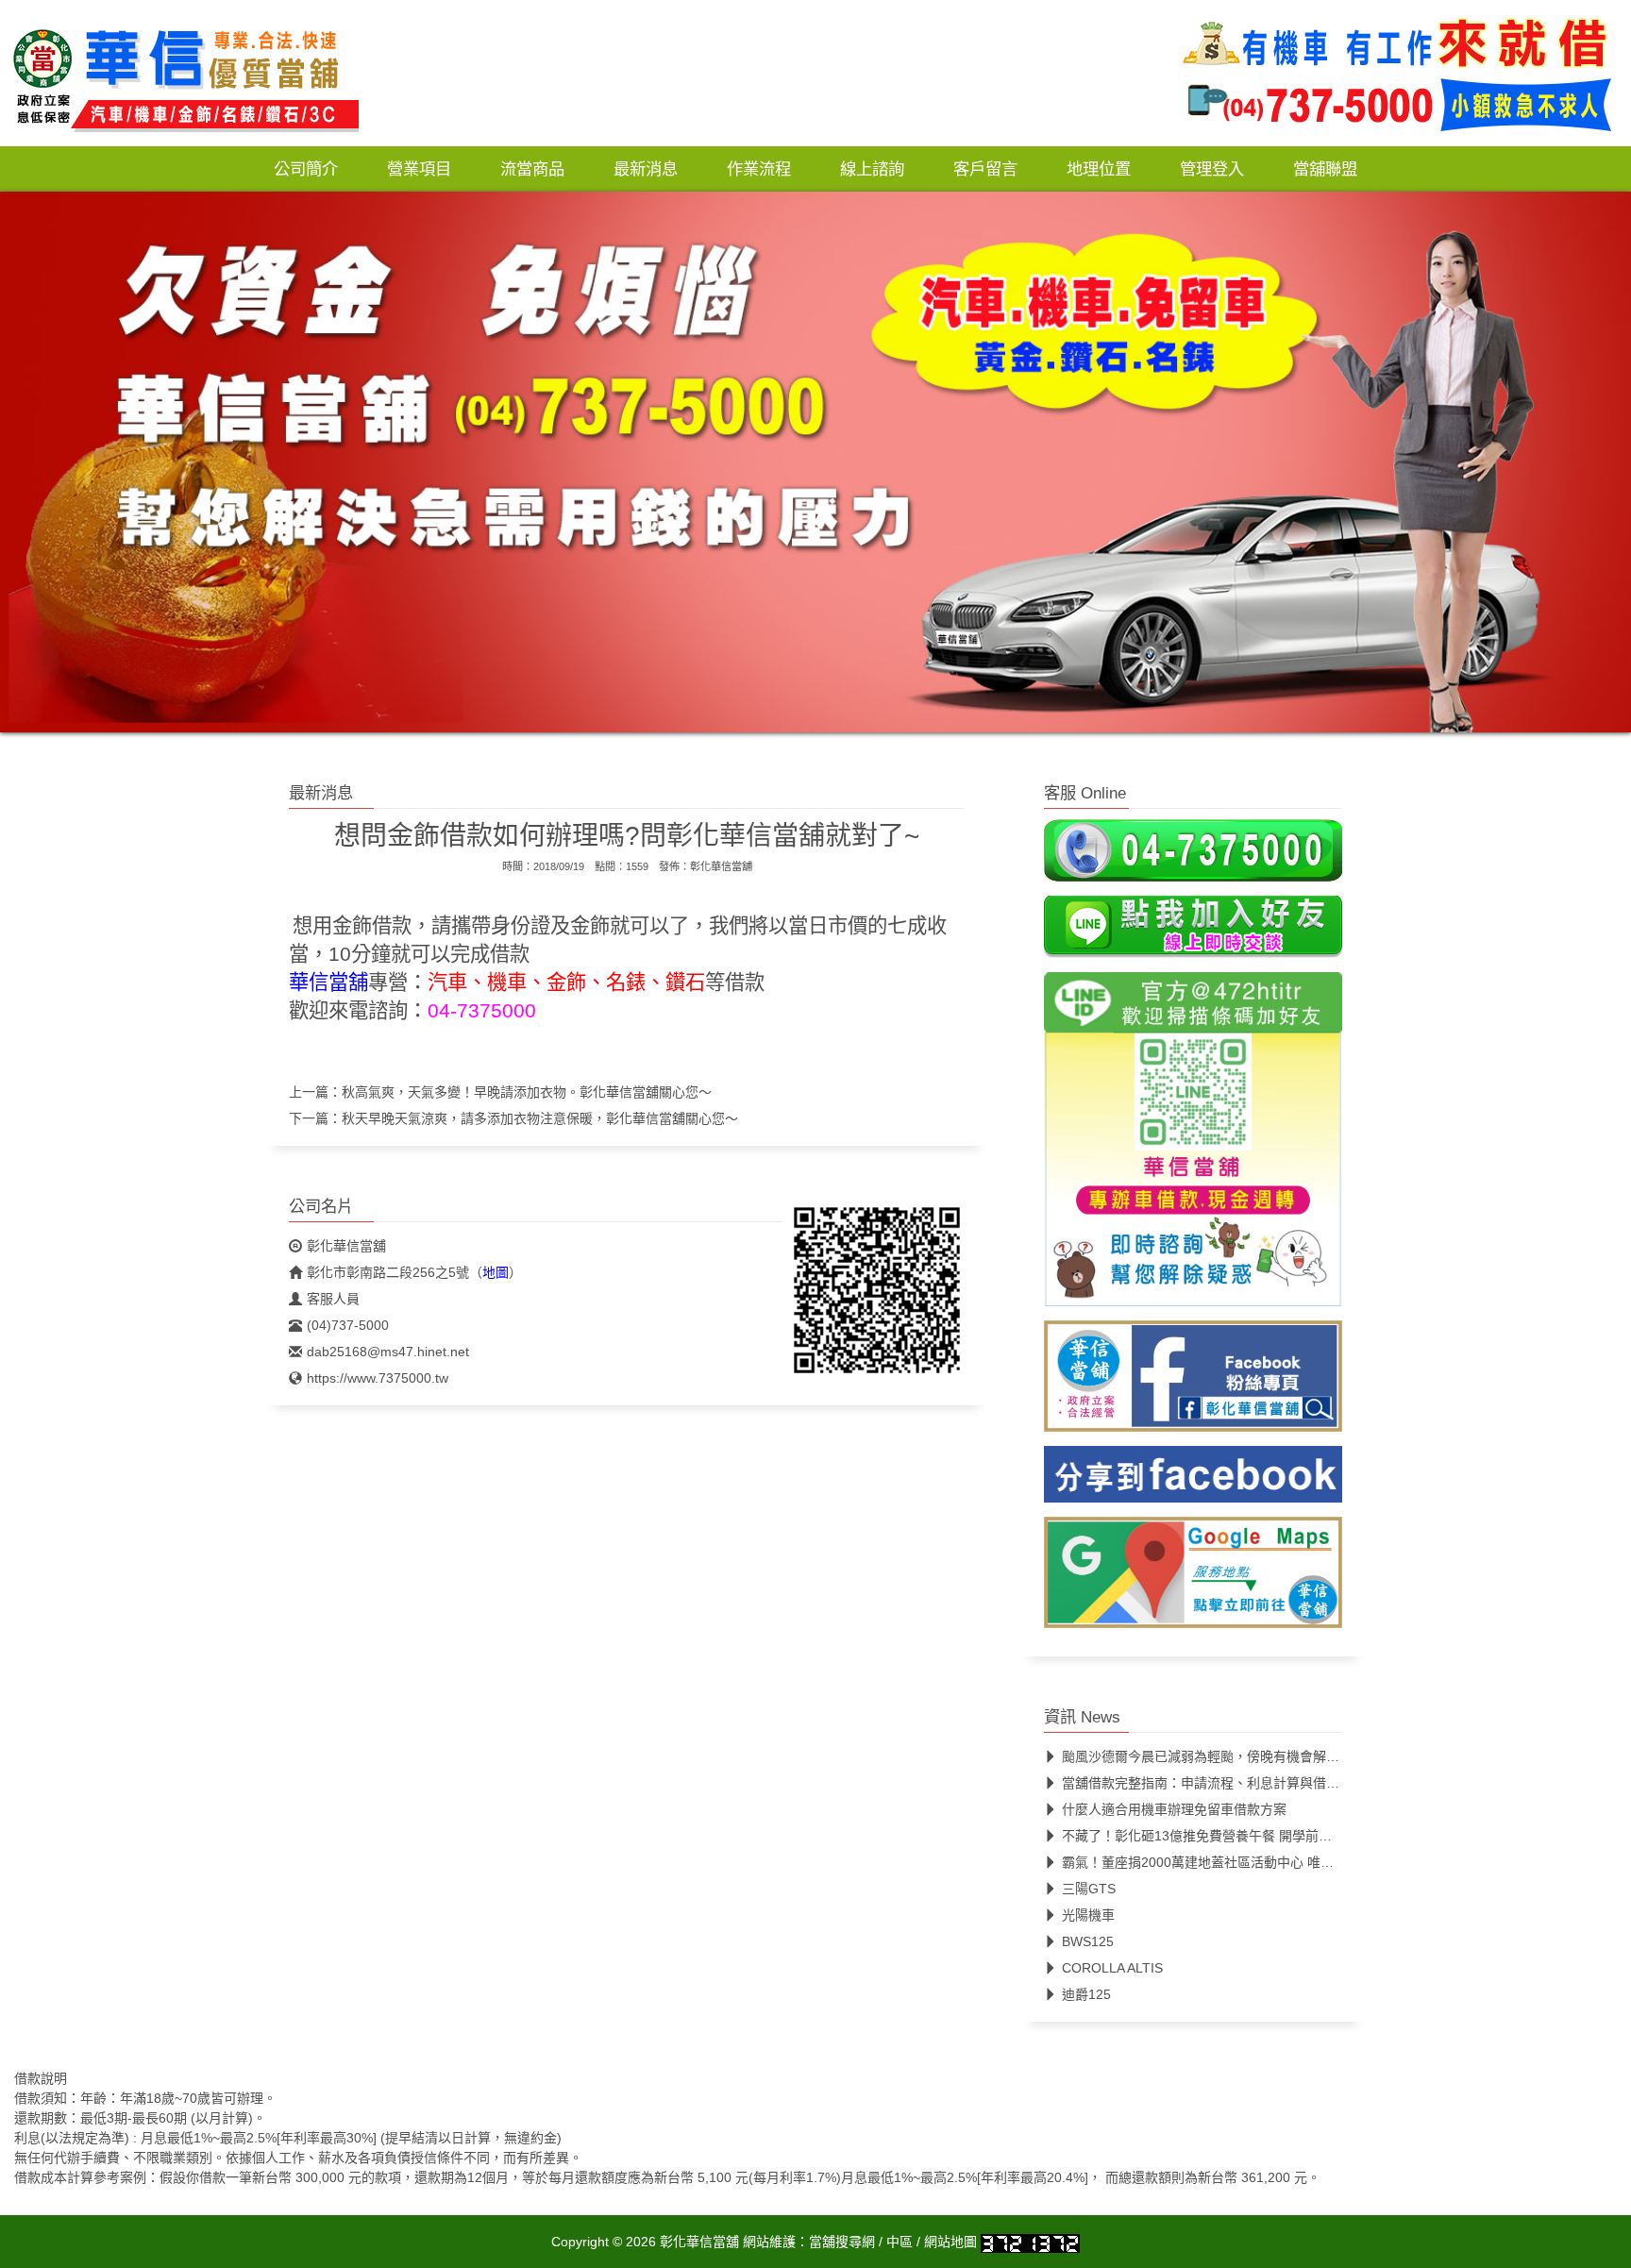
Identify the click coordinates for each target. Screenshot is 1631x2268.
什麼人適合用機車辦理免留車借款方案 (1174, 1810)
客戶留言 (985, 169)
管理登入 (1212, 169)
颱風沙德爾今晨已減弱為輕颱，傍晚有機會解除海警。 (1220, 1757)
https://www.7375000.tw (378, 1378)
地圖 (496, 1272)
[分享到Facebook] (1193, 1481)
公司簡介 (306, 169)
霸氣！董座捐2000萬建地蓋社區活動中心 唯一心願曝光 (1224, 1863)
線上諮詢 (872, 169)
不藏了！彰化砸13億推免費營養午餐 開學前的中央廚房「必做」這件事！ (1276, 1837)
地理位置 (1099, 169)
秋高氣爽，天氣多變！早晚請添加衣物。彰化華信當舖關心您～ (527, 1092)
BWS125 (1088, 1942)
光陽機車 (1088, 1916)
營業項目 (419, 169)
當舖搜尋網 (842, 2243)
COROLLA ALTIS (1112, 1969)
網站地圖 (950, 2243)
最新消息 (646, 169)
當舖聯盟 (1325, 169)
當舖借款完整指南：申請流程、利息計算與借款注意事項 (1227, 1784)
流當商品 (532, 169)
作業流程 (759, 169)
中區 (900, 2243)
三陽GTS (1089, 1890)
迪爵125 (1086, 1995)
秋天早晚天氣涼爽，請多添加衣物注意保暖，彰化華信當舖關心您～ (540, 1118)
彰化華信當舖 (721, 866)
